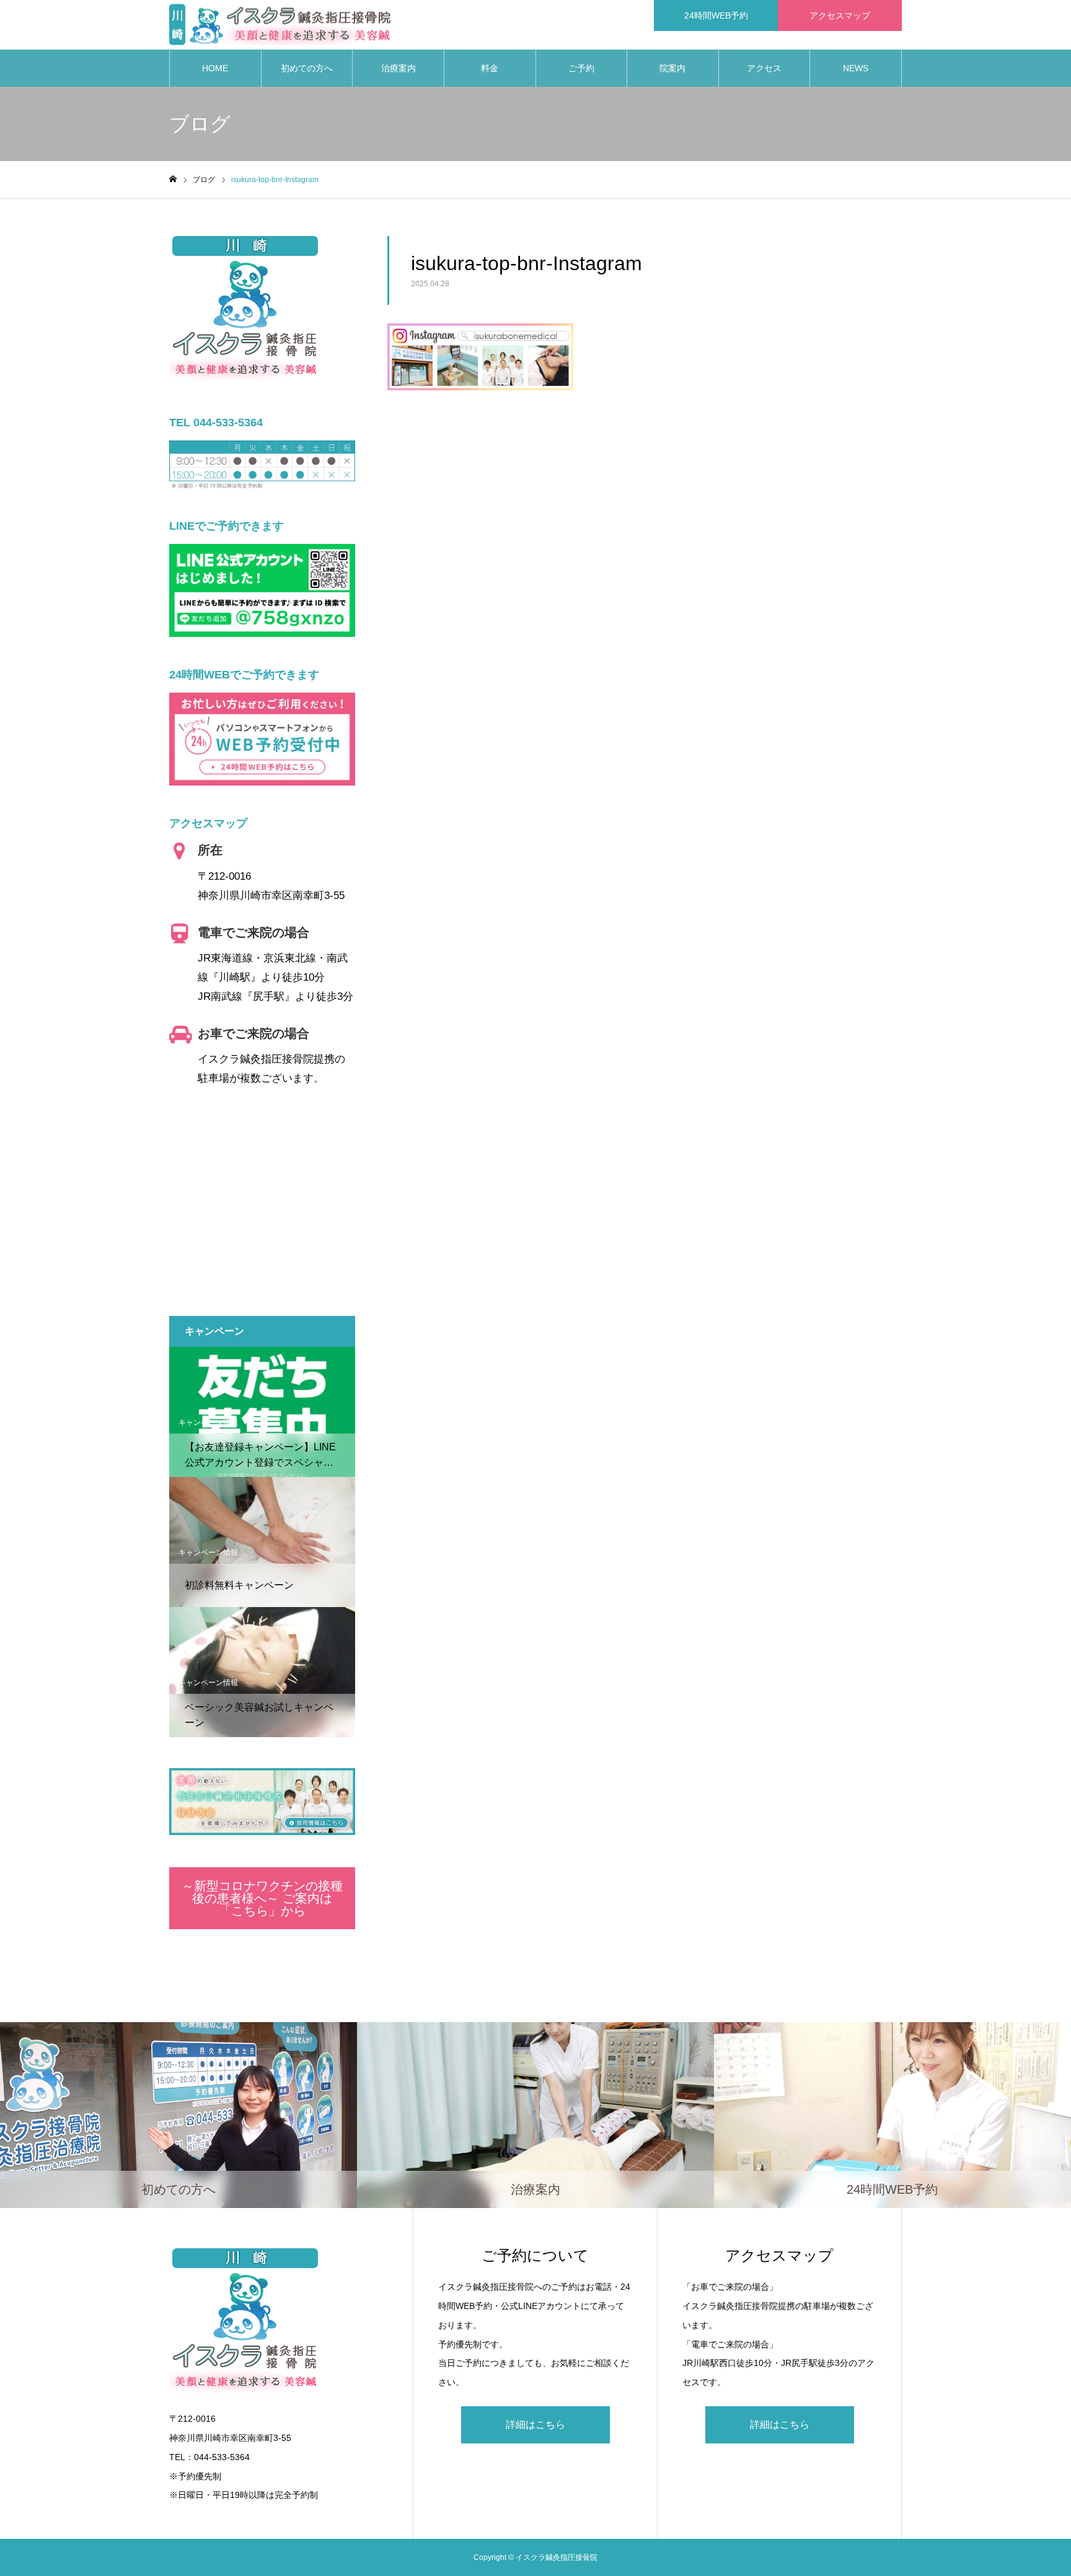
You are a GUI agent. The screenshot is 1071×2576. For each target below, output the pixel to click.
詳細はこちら (535, 2425)
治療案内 (399, 68)
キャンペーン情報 (208, 1422)
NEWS (856, 68)
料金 (490, 68)
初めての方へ (307, 68)
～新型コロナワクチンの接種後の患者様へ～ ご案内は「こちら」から (262, 1898)
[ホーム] (173, 179)
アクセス (764, 68)
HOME (215, 68)
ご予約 (581, 68)
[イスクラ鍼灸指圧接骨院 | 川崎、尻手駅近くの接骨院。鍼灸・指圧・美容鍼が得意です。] (280, 25)
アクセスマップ (840, 15)
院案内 (672, 68)
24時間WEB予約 (716, 15)
